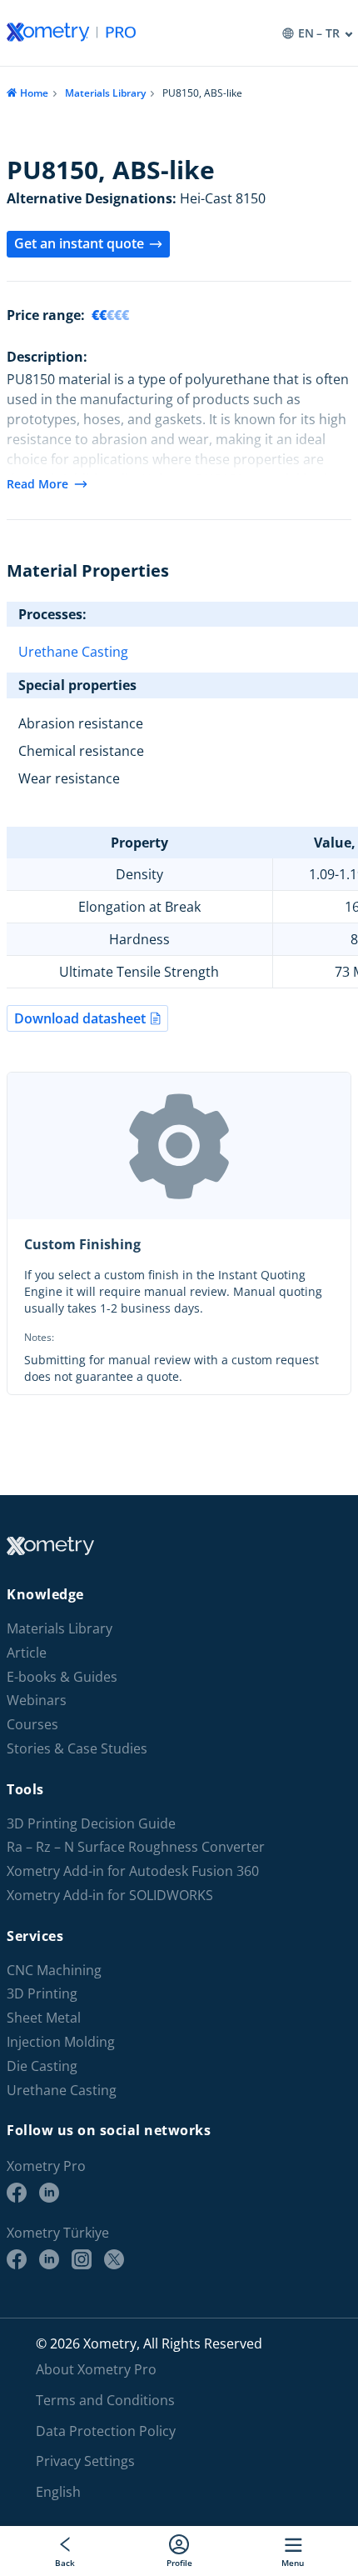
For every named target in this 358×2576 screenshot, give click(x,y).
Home (34, 93)
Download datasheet (80, 1018)
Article (27, 1653)
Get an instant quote (79, 243)
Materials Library (105, 93)
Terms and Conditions (105, 2400)
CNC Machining (54, 1971)
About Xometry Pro (96, 2369)
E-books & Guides (62, 1677)
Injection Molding (61, 2042)
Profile (179, 2562)
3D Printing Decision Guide (91, 1824)
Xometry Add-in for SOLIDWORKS (110, 1896)
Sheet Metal (44, 2018)
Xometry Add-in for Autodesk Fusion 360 (133, 1871)
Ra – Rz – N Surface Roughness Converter (136, 1847)
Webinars (37, 1701)
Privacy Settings (85, 2461)
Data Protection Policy (106, 2431)
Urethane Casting (73, 652)
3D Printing (42, 1994)
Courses (32, 1725)
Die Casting (42, 2066)
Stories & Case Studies (77, 1749)
